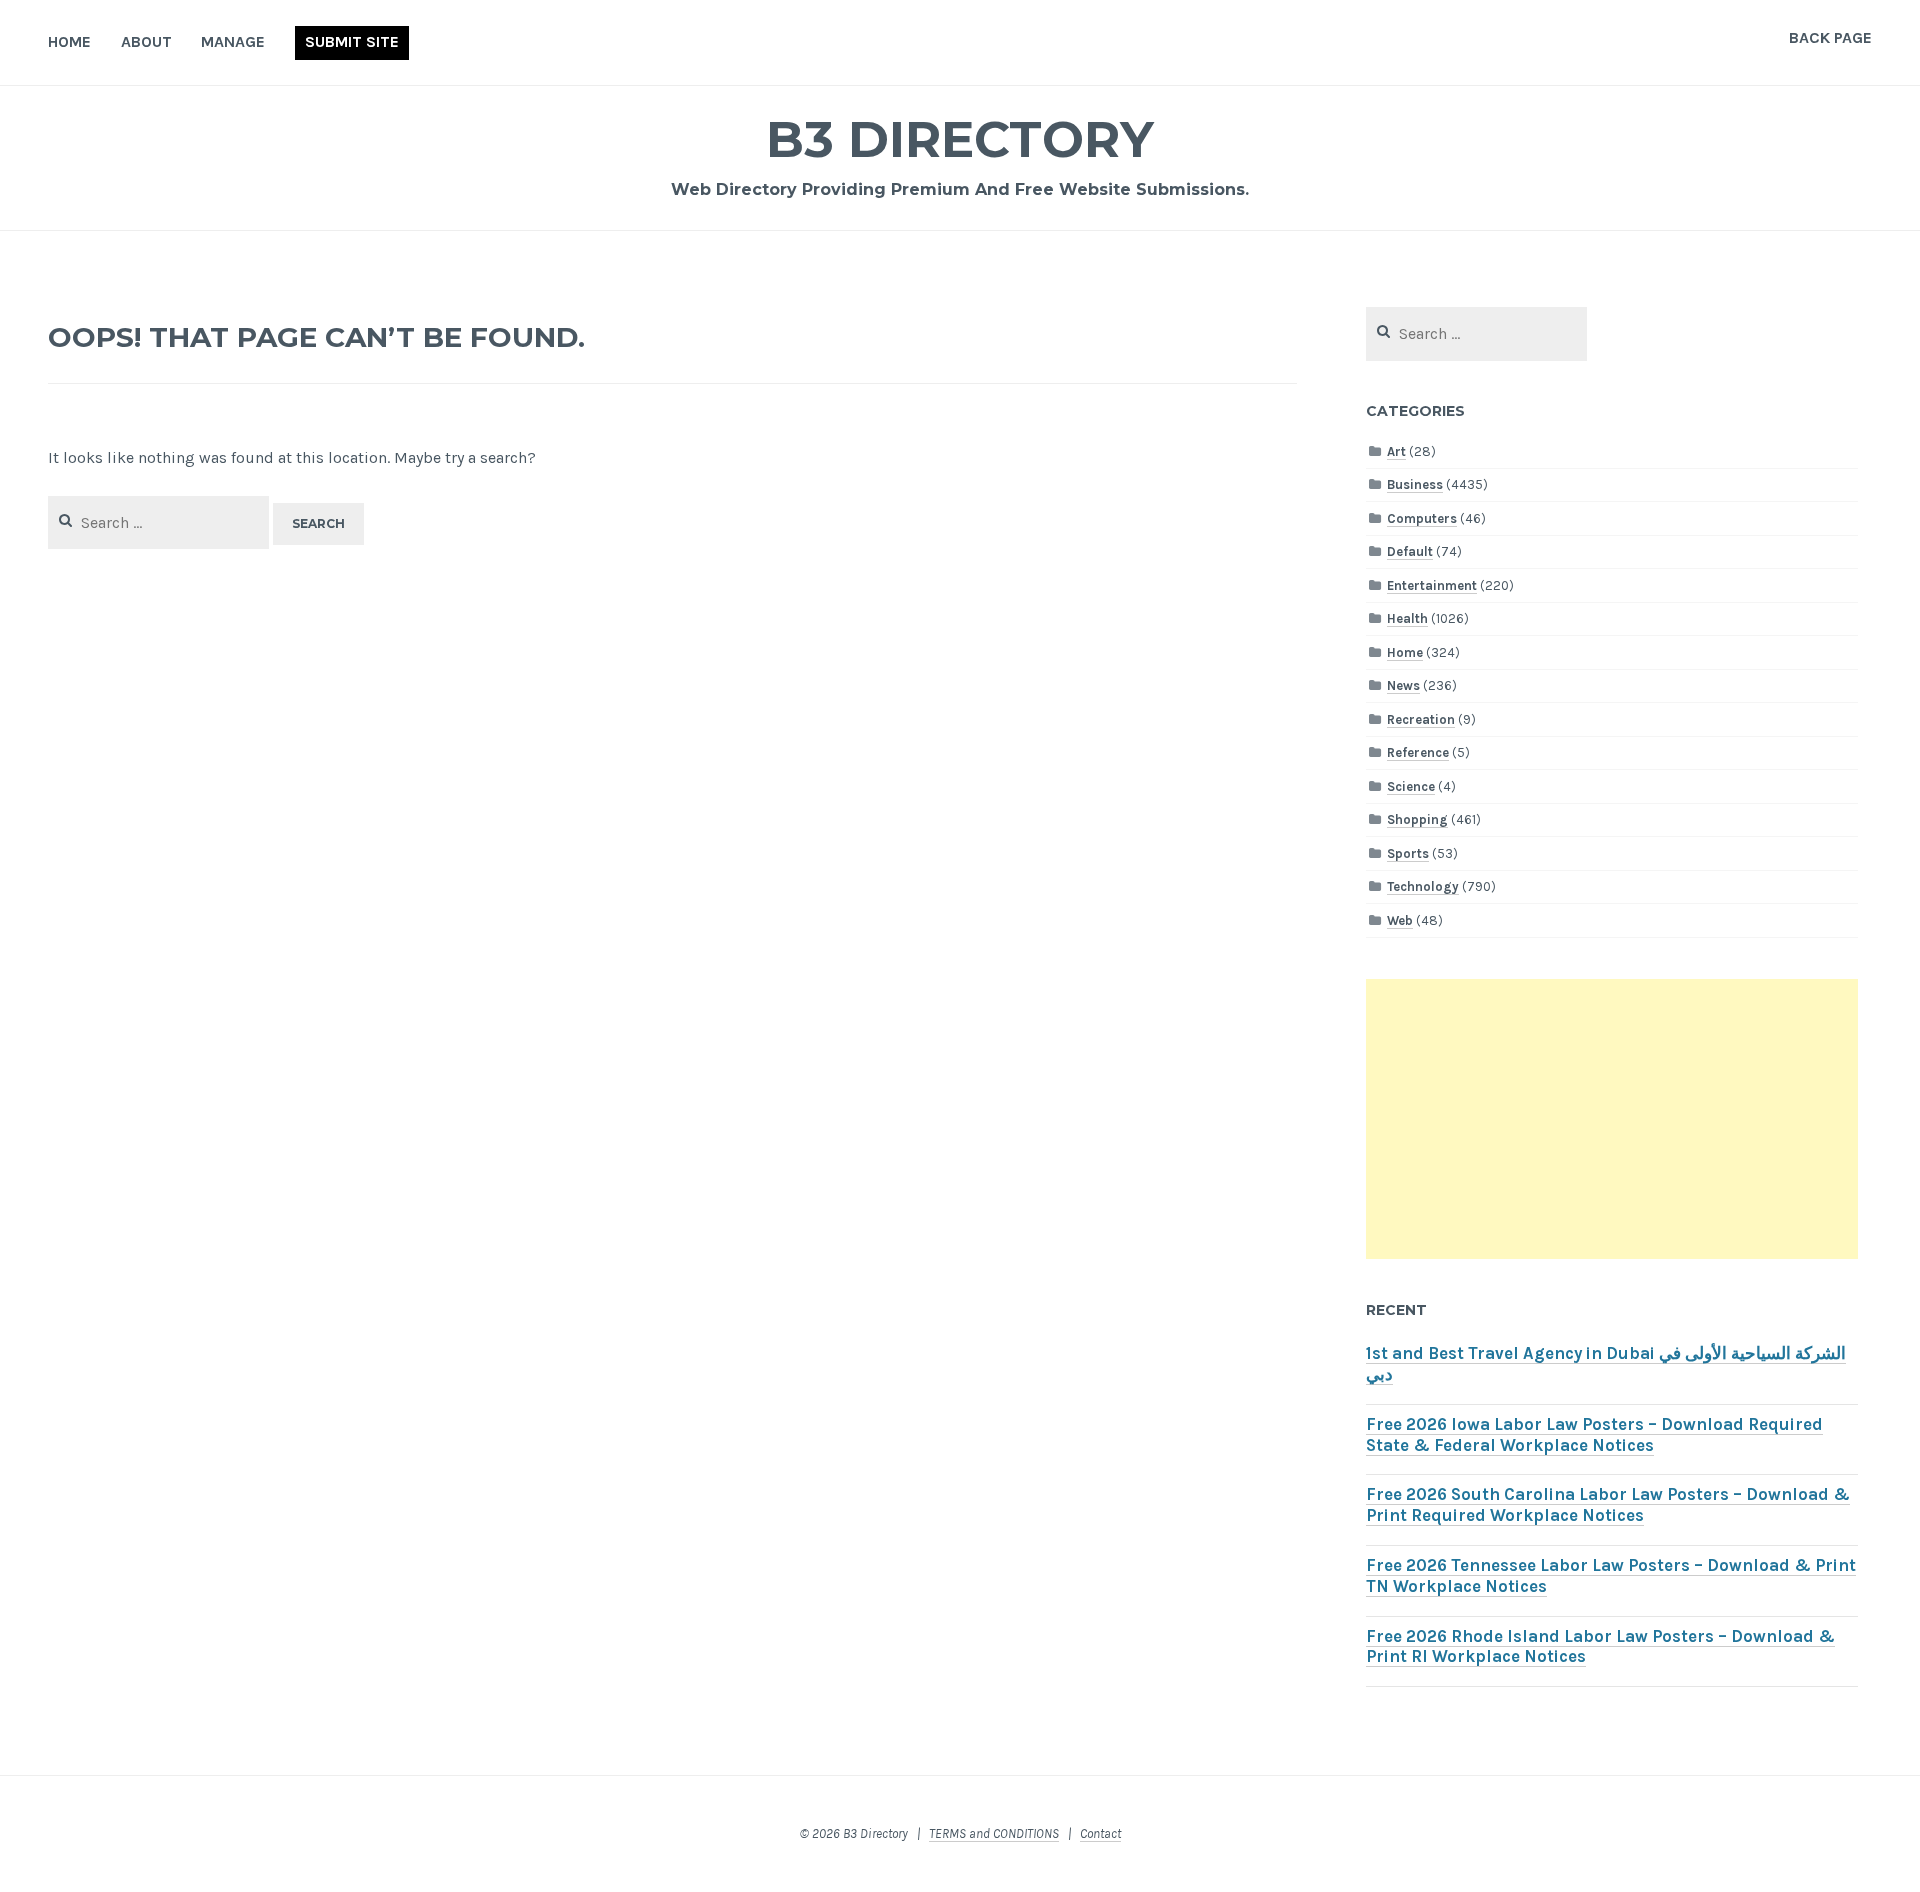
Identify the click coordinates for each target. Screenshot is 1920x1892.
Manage (233, 41)
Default (1410, 551)
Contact (1100, 1833)
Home (69, 41)
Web (1400, 920)
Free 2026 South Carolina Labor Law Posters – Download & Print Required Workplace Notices (1608, 1505)
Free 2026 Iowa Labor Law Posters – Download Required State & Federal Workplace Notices (1594, 1435)
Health (1407, 618)
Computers (1422, 518)
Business (1415, 484)
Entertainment (1432, 585)
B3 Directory (960, 139)
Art (1396, 451)
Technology (1423, 886)
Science (1411, 786)
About (146, 41)
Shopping (1417, 819)
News (1403, 685)
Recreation (1421, 719)
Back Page (1830, 37)
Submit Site (352, 41)
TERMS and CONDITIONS (994, 1833)
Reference (1418, 752)
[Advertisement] (1612, 1119)
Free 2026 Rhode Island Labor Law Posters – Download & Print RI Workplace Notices (1600, 1647)
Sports (1408, 853)
